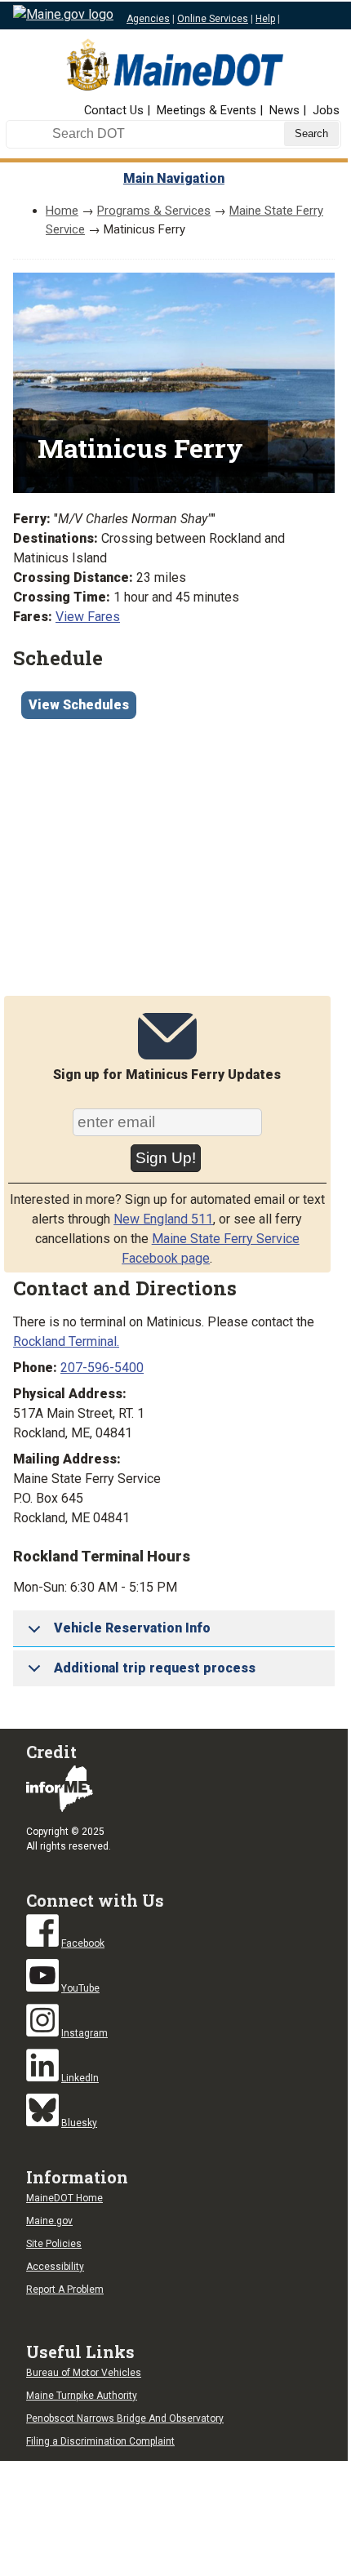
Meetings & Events (207, 110)
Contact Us (114, 110)
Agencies (148, 19)
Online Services (213, 19)
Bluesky (79, 2123)
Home (62, 211)
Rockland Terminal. (66, 1341)
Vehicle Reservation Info (132, 1628)
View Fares (88, 617)
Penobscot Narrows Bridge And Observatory (125, 2418)
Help (265, 19)
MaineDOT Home (64, 2198)
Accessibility (55, 2267)
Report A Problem (65, 2290)
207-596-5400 (102, 1368)
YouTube (80, 1988)
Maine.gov (49, 2221)
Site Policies (54, 2244)
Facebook (83, 1943)
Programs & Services (154, 211)
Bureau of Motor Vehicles (84, 2373)
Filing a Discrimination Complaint (100, 2441)
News (284, 110)
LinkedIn (80, 2078)
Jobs (326, 110)
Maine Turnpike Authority (82, 2396)
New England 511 (163, 1219)
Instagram (84, 2033)
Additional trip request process (155, 1668)
